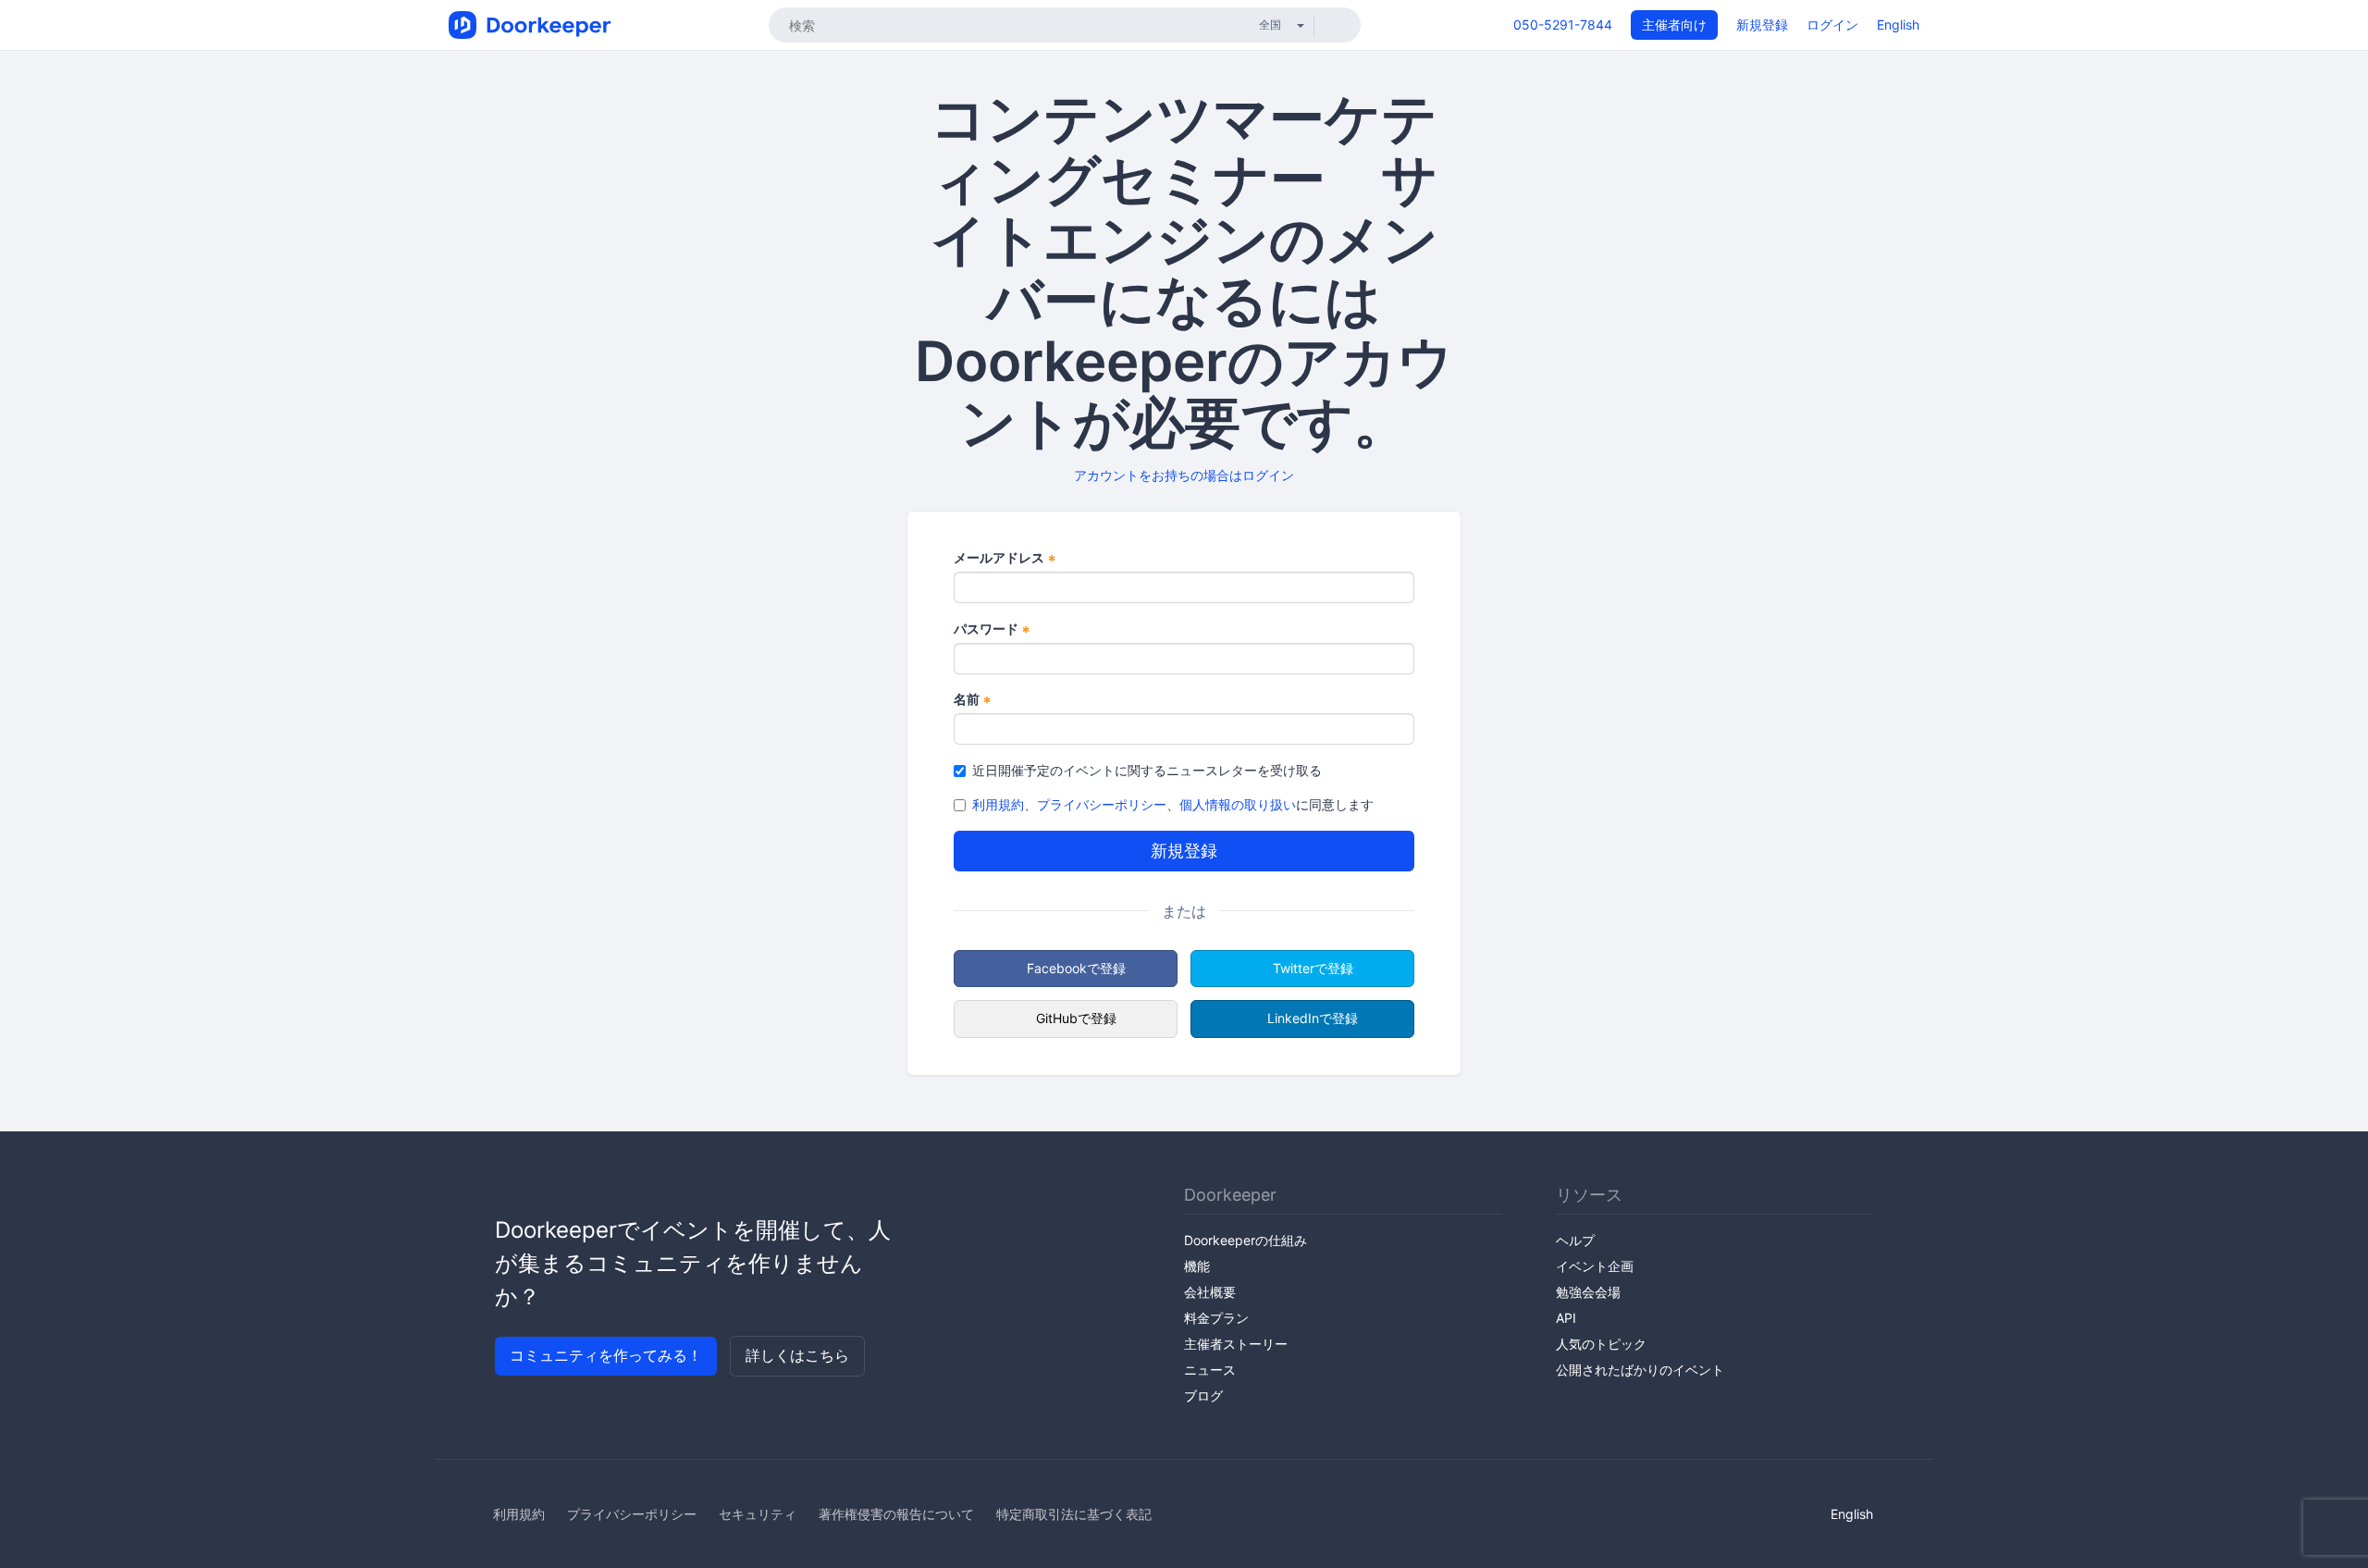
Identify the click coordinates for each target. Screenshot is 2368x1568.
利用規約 (998, 804)
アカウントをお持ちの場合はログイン (1184, 475)
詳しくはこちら (797, 1355)
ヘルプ (1575, 1240)
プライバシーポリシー (1102, 804)
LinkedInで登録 (1313, 1018)
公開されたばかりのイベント (1640, 1370)
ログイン (1832, 25)
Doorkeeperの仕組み (1246, 1240)
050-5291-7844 (1563, 25)
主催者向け (1674, 25)
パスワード (992, 630)
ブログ (1203, 1395)
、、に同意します (1173, 804)
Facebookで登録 (1076, 968)
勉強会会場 (1588, 1292)
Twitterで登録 (1313, 968)
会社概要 (1210, 1292)
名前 (973, 700)
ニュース (1210, 1370)
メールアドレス (1005, 558)
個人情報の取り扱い (1238, 804)
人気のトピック (1601, 1344)
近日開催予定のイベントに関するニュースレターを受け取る (1147, 770)
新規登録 (1762, 25)
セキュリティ (758, 1514)
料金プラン (1216, 1318)
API (1566, 1318)
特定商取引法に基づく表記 (1074, 1514)
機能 (1197, 1266)
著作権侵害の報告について (896, 1514)
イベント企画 (1595, 1266)
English (1898, 25)
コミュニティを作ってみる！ (606, 1355)
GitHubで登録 (1076, 1018)
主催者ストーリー (1236, 1344)
